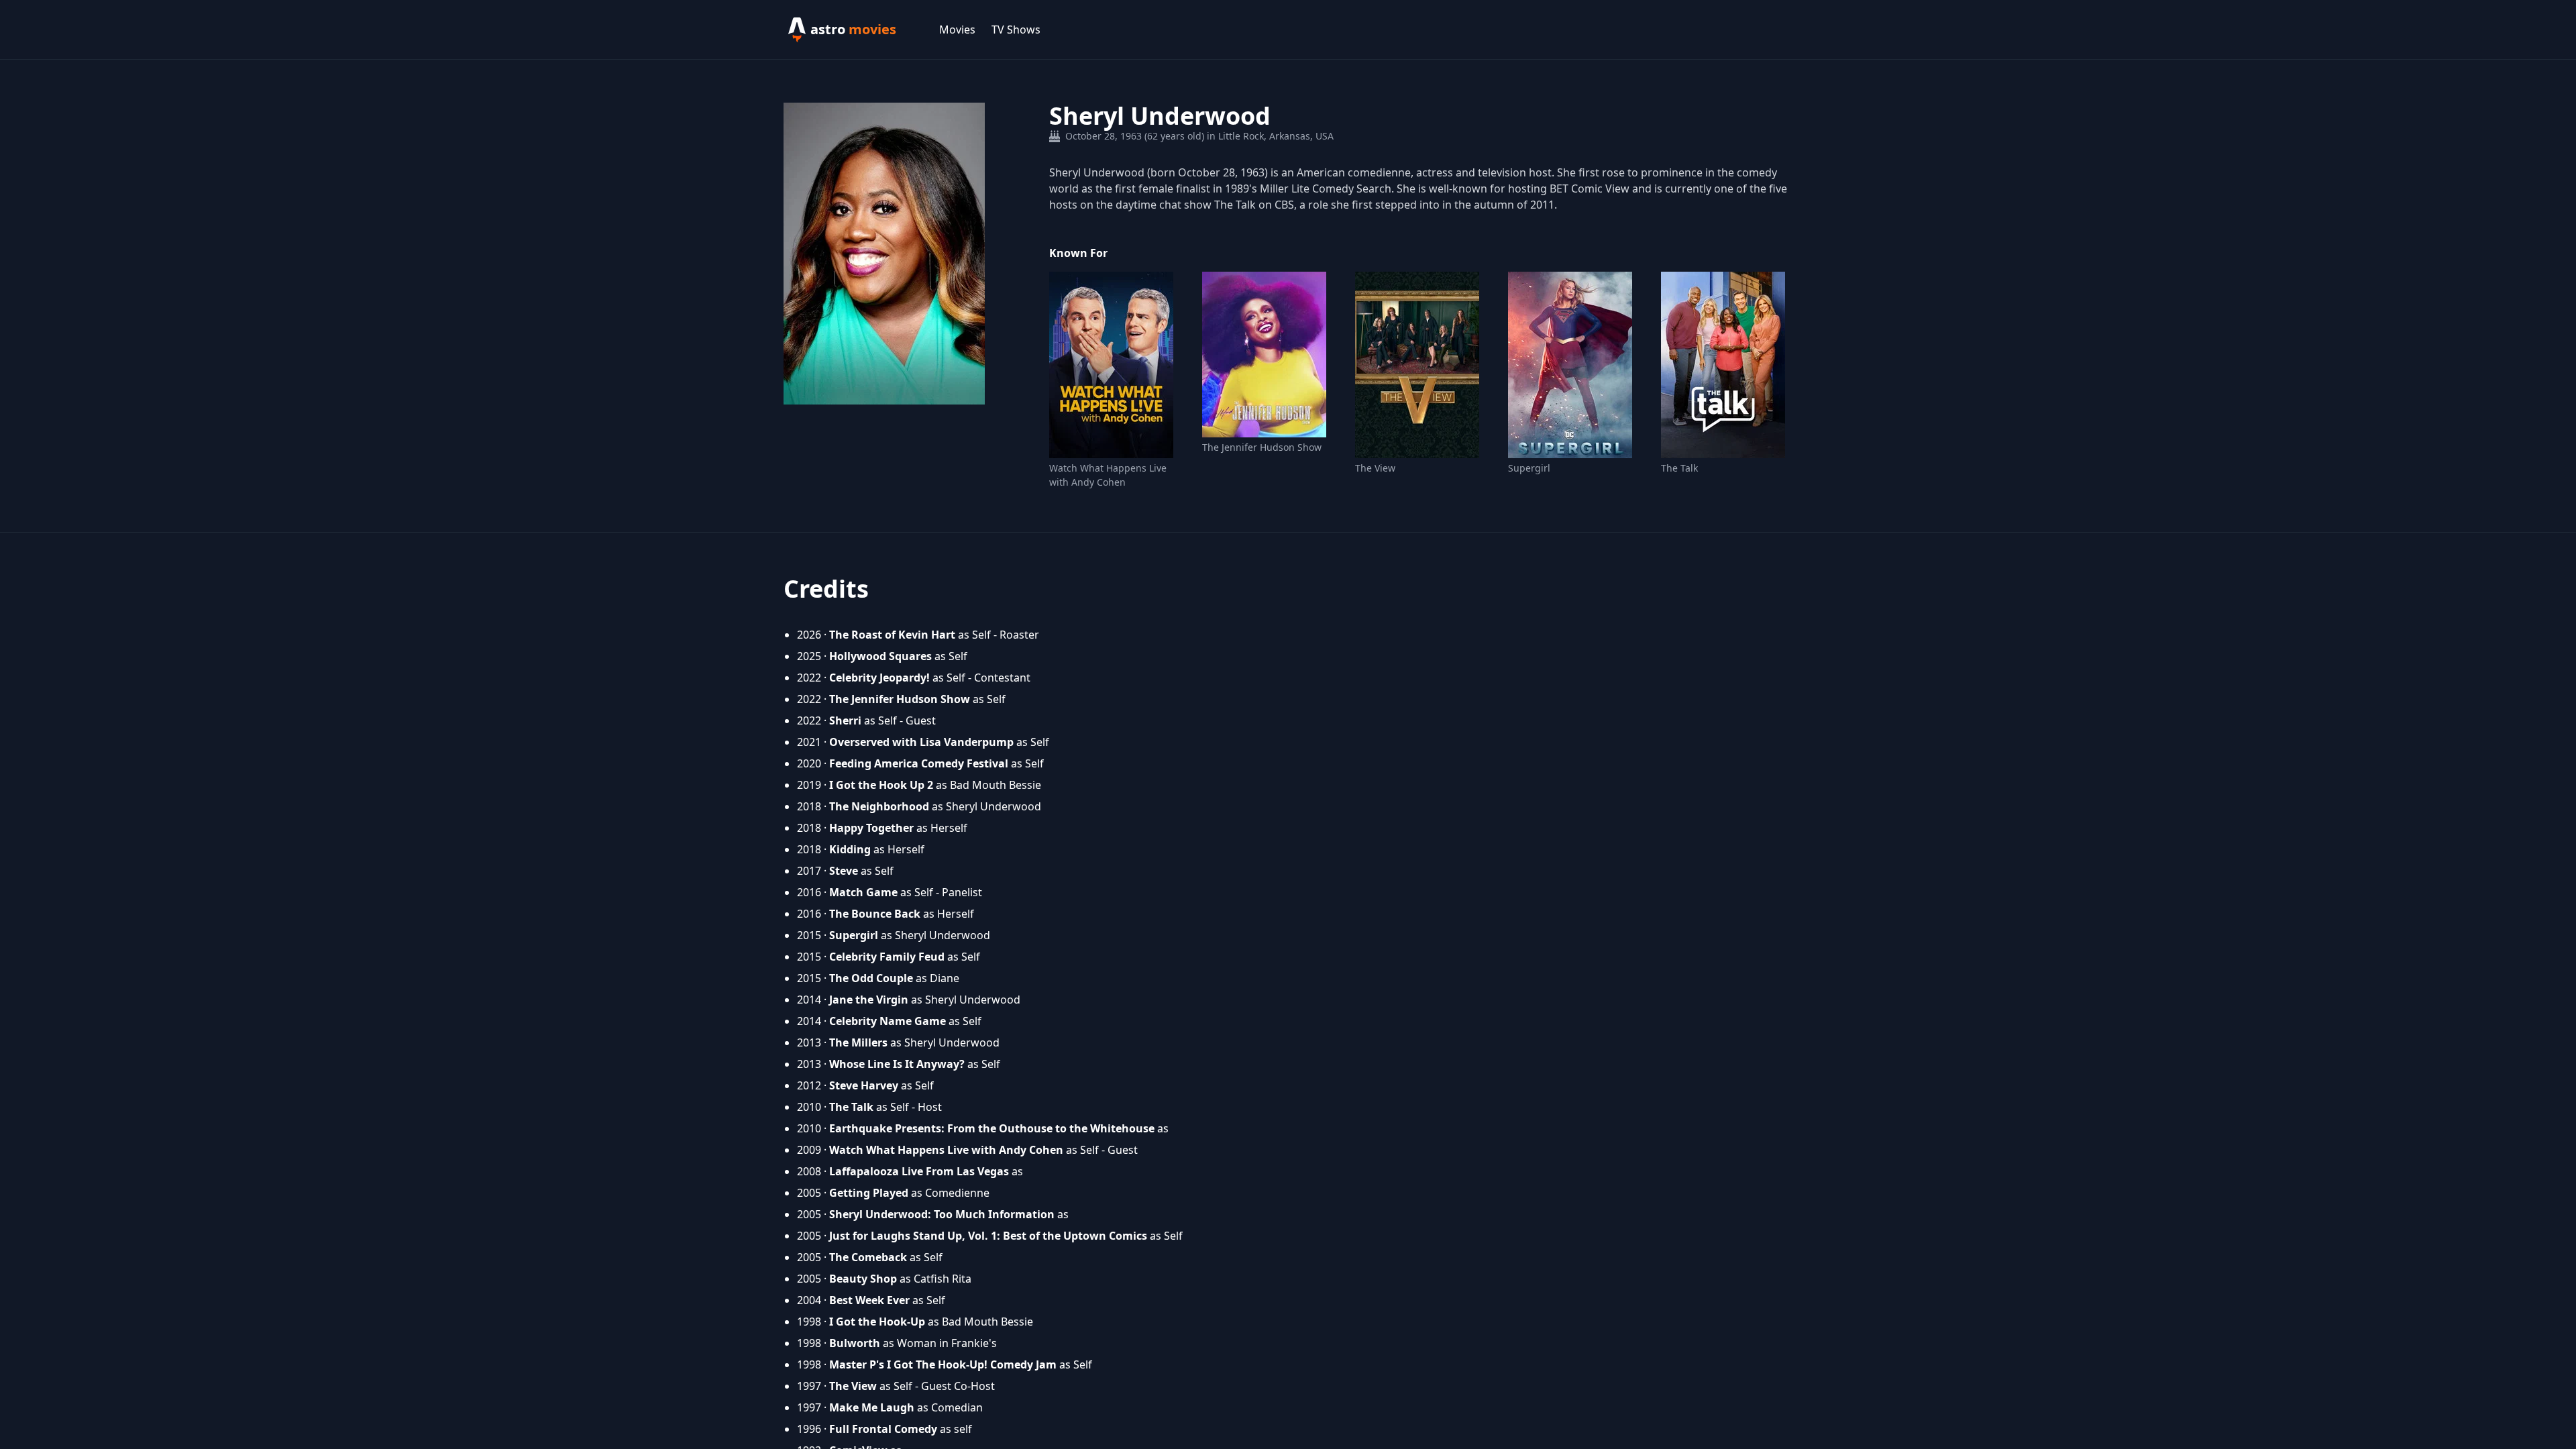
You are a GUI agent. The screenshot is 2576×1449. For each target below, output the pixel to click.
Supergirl (1529, 468)
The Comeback (868, 1257)
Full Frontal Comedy (883, 1429)
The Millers (858, 1042)
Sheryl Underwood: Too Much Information (942, 1214)
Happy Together (871, 828)
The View (1375, 468)
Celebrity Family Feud (887, 957)
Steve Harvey (864, 1085)
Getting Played (869, 1193)
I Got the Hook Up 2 (881, 785)
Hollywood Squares (880, 656)
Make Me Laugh (872, 1407)
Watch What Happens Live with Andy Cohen (1108, 475)
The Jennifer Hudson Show (1262, 447)
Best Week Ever (869, 1300)
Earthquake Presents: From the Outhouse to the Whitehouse (992, 1128)
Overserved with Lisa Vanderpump (921, 742)
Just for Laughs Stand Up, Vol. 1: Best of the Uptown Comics (988, 1236)
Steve (844, 871)
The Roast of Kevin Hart (892, 635)
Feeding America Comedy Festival (919, 763)
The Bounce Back (875, 914)
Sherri (845, 720)
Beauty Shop (863, 1279)
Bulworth (855, 1343)
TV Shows (1016, 30)
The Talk (1679, 468)
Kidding (850, 849)
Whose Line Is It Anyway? (897, 1064)
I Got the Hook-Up (877, 1322)
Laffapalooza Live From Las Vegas (919, 1171)
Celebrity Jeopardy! (879, 678)
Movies (957, 30)
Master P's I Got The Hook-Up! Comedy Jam (943, 1364)
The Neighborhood (879, 806)
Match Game (863, 892)
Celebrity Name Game (888, 1021)
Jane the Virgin (869, 1000)
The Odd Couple (871, 978)
